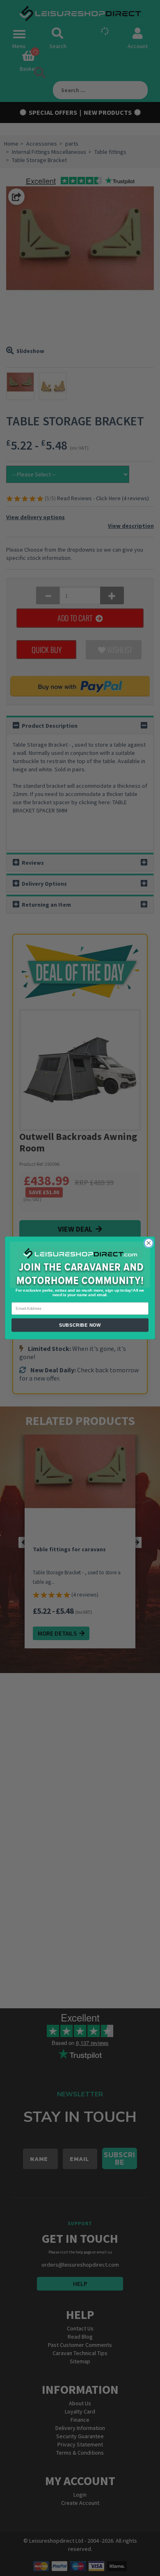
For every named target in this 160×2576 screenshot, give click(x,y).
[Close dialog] (149, 1243)
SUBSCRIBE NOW (80, 1325)
